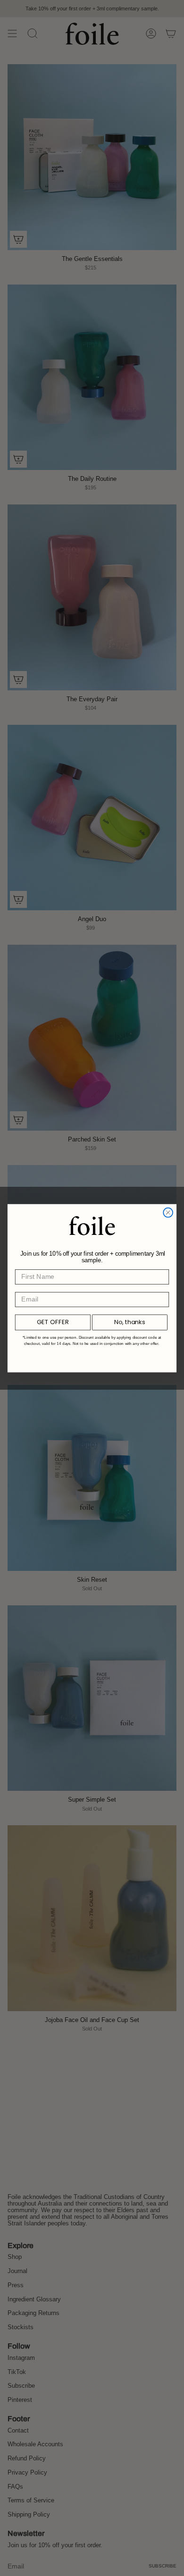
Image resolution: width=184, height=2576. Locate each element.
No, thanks (130, 1322)
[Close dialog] (168, 1212)
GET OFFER (53, 1322)
